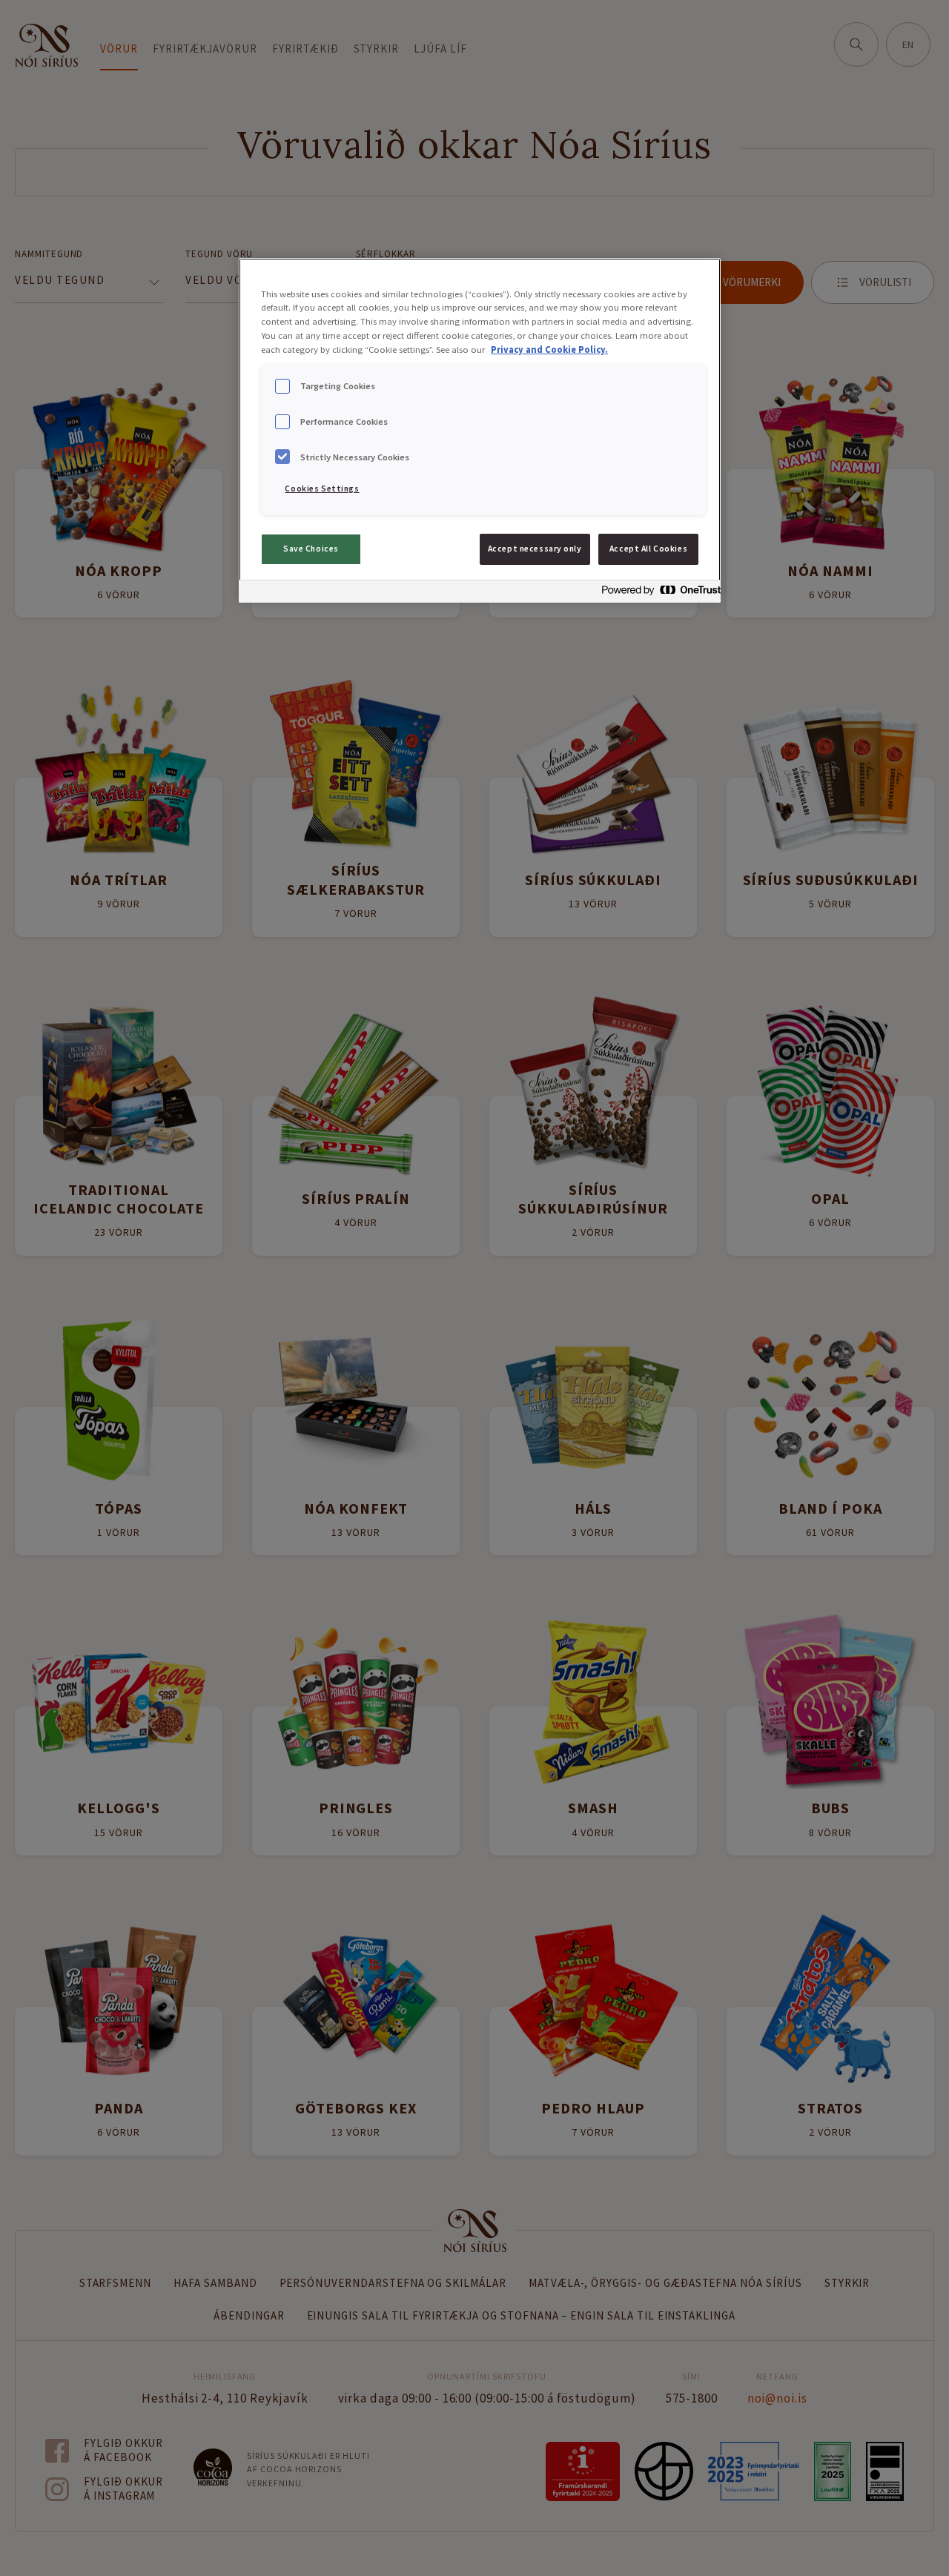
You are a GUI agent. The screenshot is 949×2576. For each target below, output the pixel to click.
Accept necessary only (535, 549)
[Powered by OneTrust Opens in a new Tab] (657, 593)
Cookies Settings (322, 489)
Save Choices (311, 549)
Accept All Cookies (648, 549)
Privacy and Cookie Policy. (549, 350)
